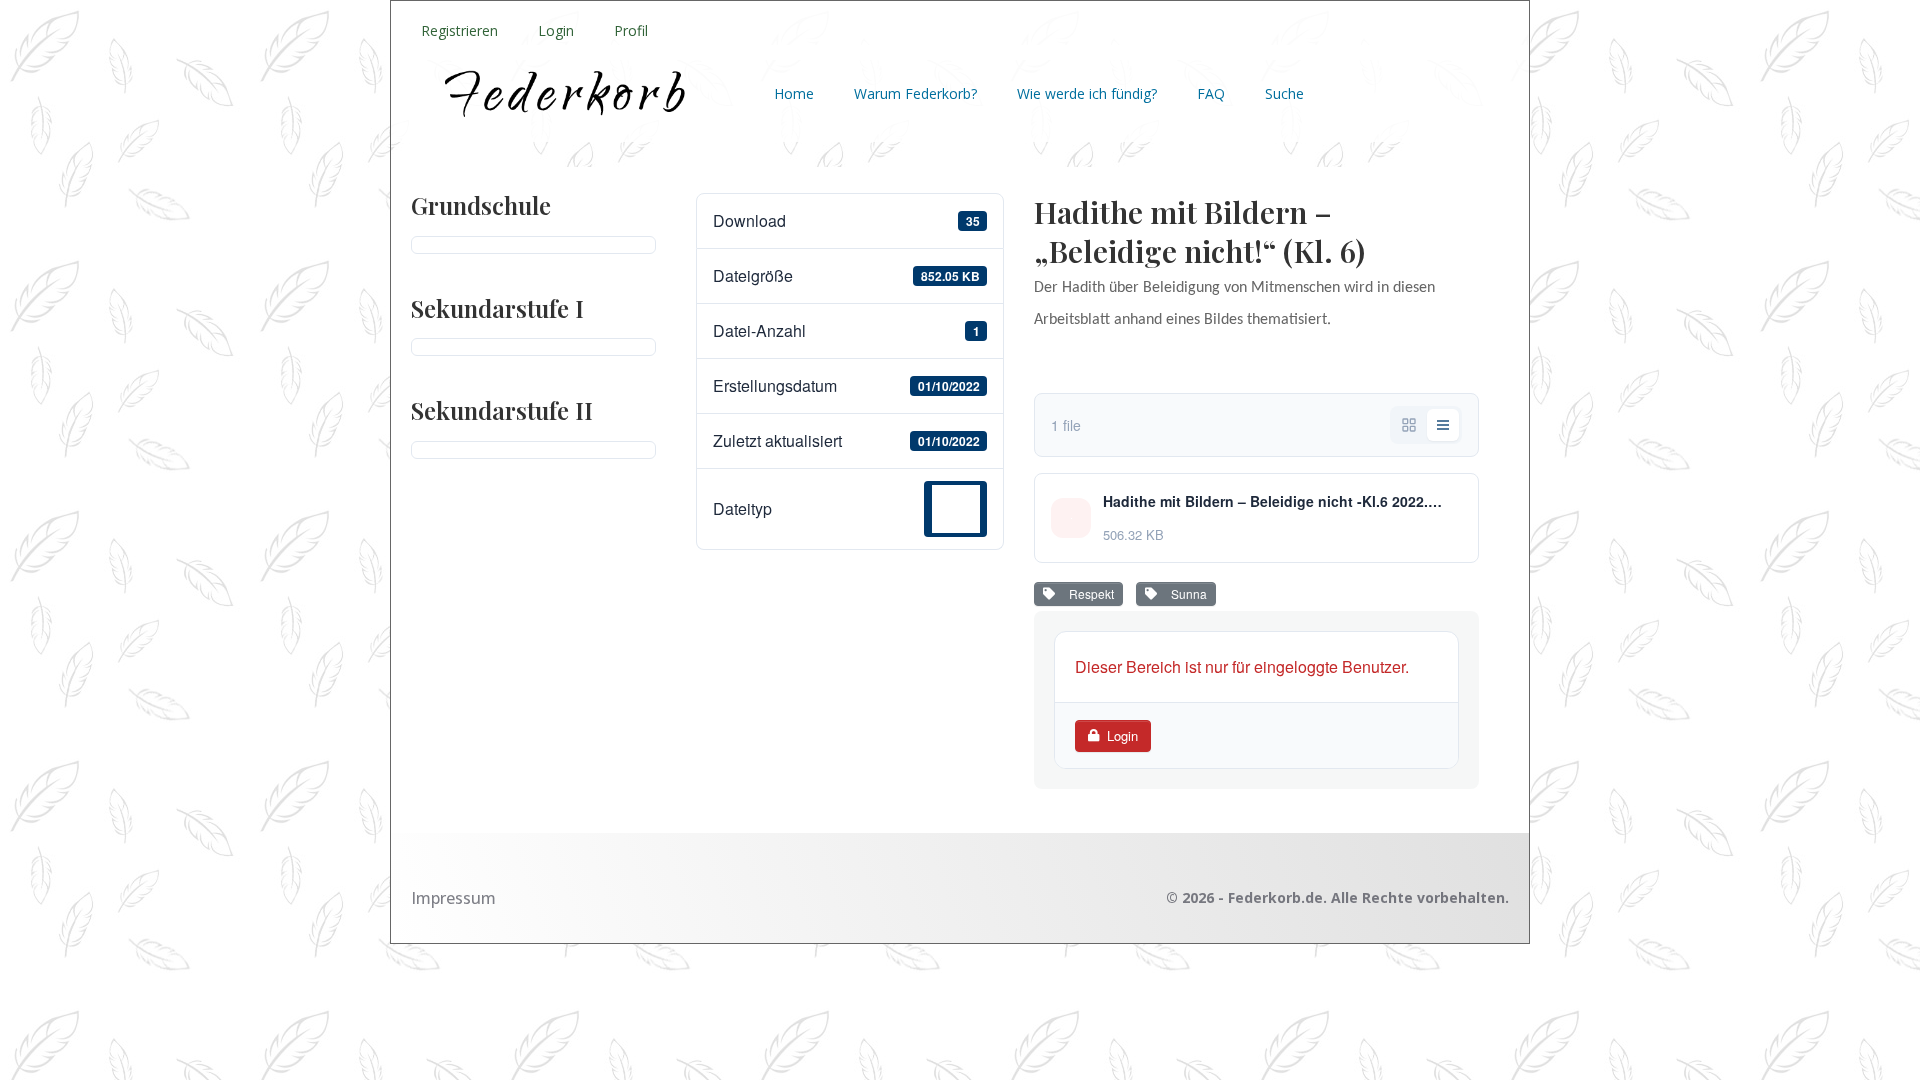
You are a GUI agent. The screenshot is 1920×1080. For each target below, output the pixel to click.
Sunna (1186, 593)
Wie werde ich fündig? (1087, 93)
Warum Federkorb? (915, 93)
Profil (631, 30)
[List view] (1443, 425)
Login (556, 30)
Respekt (1088, 593)
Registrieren (459, 30)
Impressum (453, 898)
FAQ (1211, 93)
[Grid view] (1409, 425)
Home (794, 93)
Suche (1284, 93)
